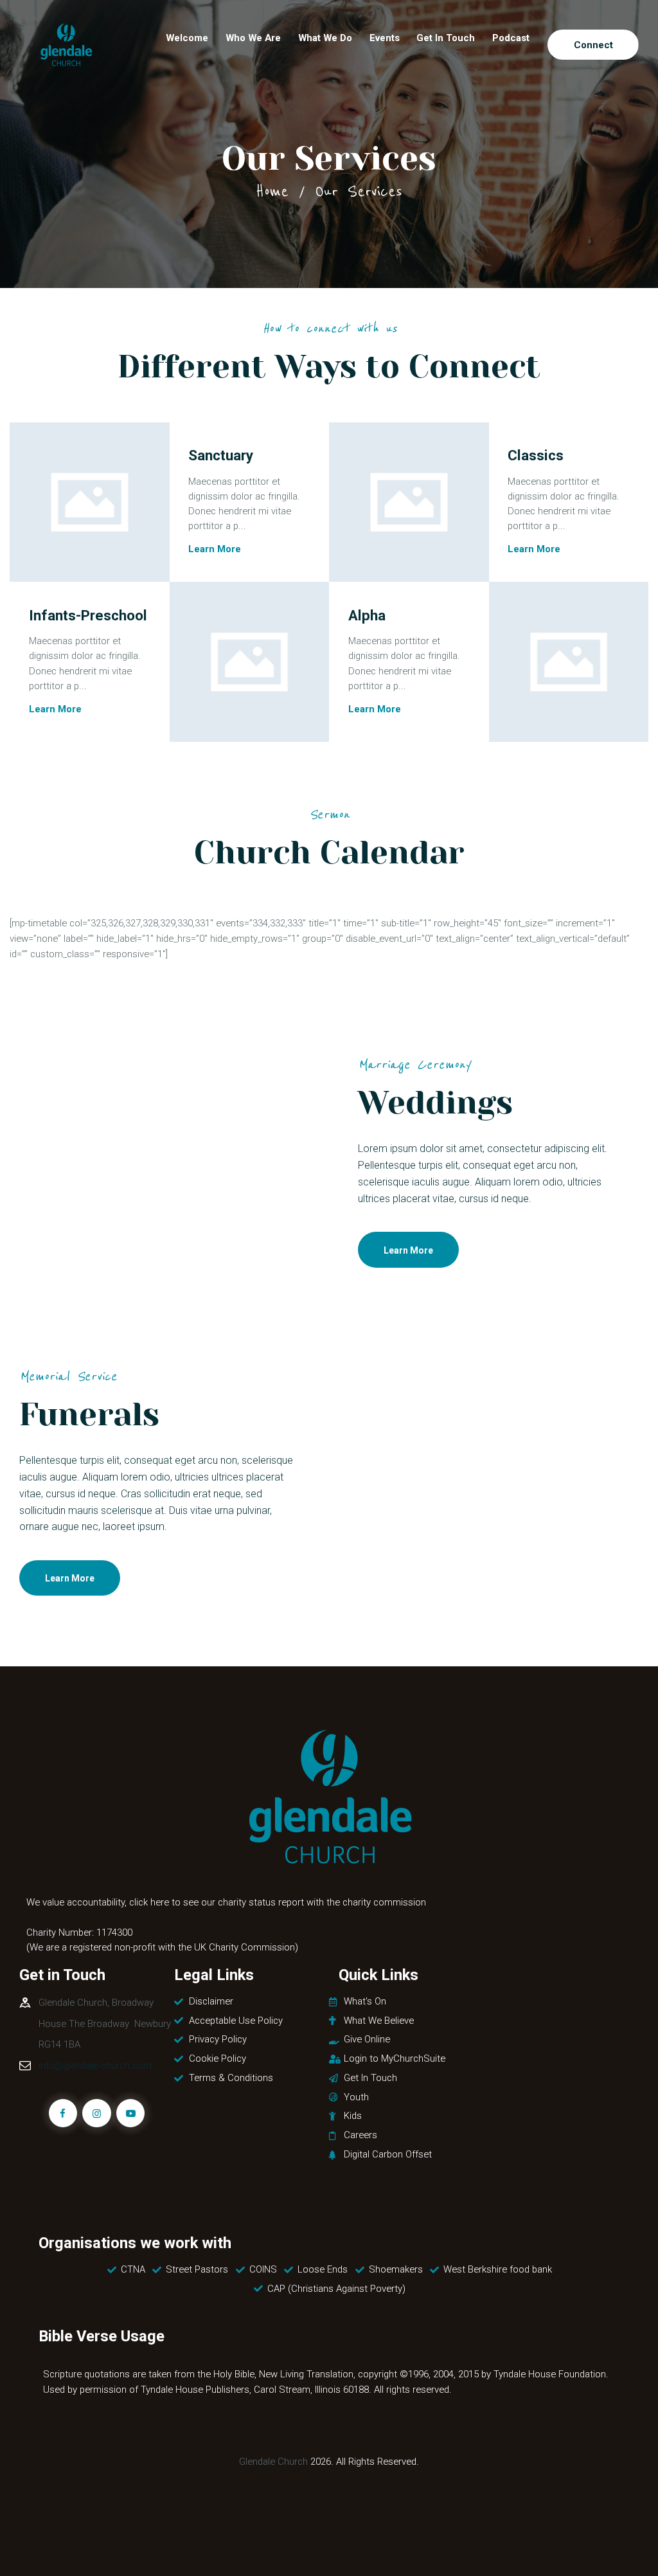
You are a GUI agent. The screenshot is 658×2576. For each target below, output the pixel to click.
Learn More (215, 550)
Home (272, 191)
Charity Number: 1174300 (79, 1932)
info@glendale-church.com (95, 2066)
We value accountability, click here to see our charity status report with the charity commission (226, 1902)
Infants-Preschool (88, 615)
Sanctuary (221, 456)
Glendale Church (273, 2462)
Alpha (367, 615)
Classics (536, 456)
